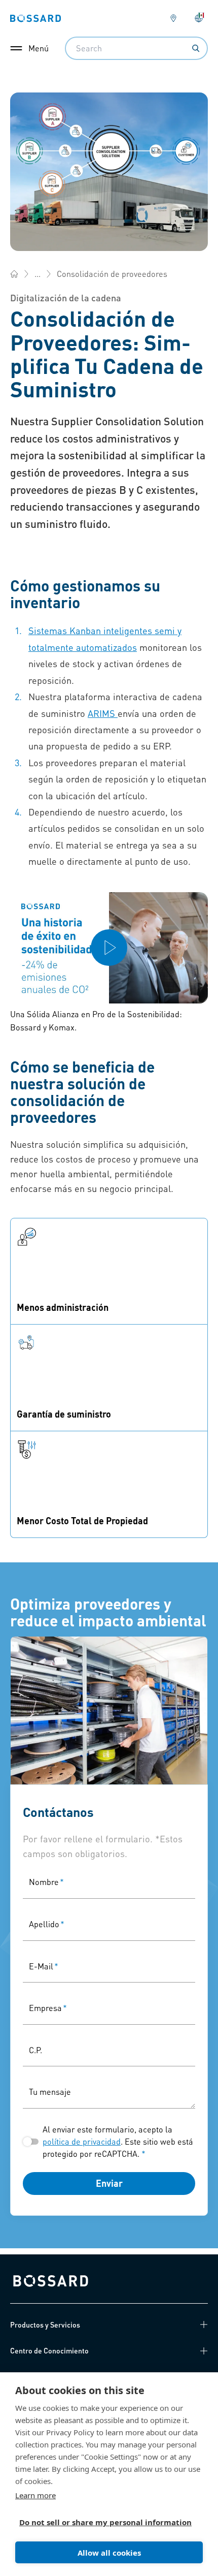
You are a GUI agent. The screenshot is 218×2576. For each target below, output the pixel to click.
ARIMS (103, 713)
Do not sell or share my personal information (105, 2522)
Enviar (109, 2183)
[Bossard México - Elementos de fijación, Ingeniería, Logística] (14, 274)
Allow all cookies (109, 2553)
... (38, 274)
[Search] (196, 48)
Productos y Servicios (45, 2324)
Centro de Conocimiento (49, 2350)
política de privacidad (82, 2141)
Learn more (35, 2495)
